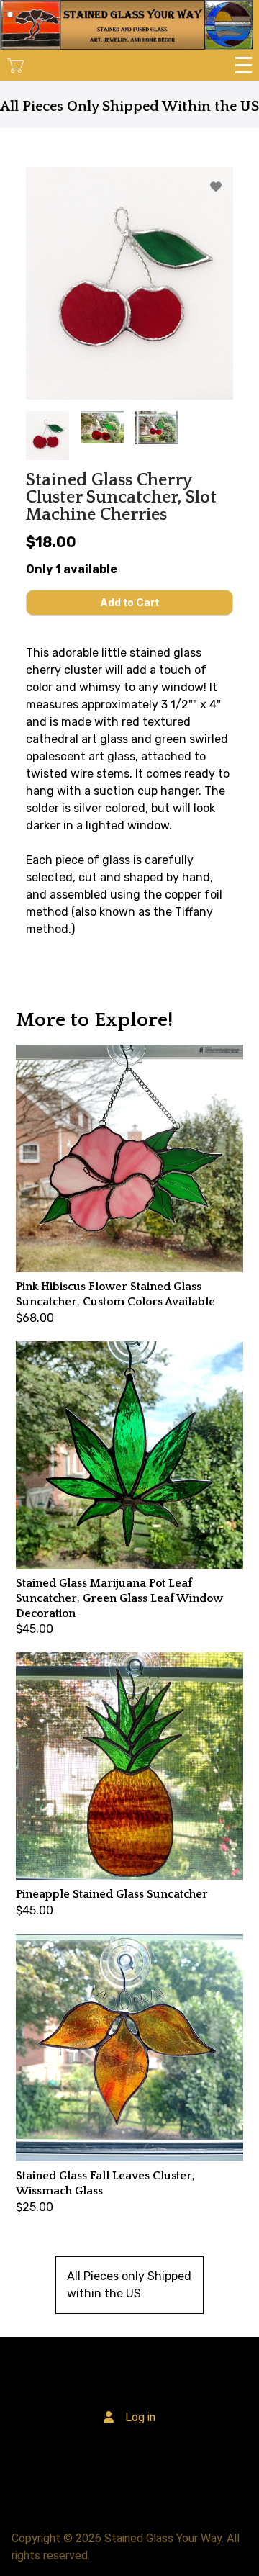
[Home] (127, 25)
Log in (140, 2417)
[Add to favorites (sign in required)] (216, 187)
